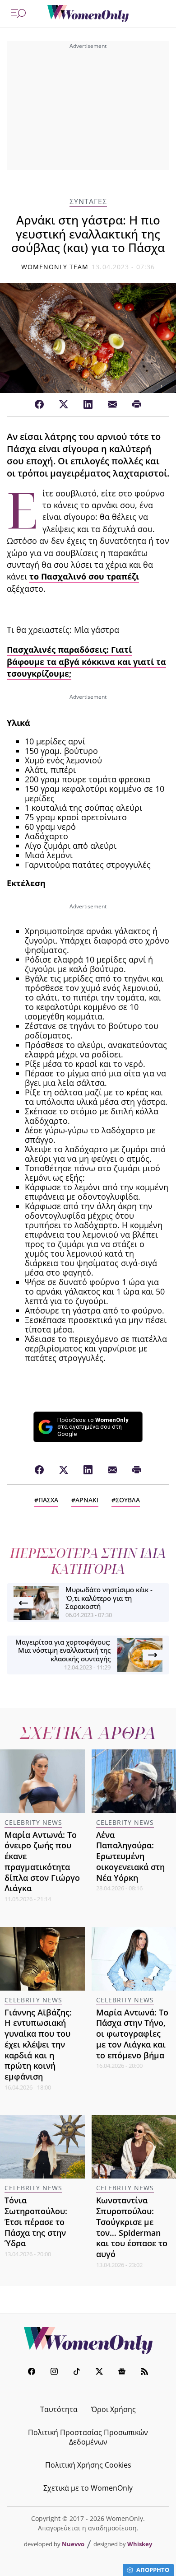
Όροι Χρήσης (113, 2409)
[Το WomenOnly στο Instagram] (54, 2373)
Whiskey (140, 2544)
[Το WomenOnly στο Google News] (122, 2373)
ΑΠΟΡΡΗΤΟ (153, 2570)
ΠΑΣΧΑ (48, 1500)
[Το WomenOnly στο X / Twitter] (99, 2373)
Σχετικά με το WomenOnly (88, 2488)
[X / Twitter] (64, 405)
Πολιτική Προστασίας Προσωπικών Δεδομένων (88, 2437)
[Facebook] (39, 405)
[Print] (137, 405)
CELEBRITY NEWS (33, 1822)
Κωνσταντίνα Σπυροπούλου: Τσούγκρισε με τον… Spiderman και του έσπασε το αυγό (132, 2227)
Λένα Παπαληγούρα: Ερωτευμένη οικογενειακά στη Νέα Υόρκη (130, 1856)
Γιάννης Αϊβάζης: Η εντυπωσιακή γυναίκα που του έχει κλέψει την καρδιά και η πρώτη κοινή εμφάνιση (38, 2045)
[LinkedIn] (88, 405)
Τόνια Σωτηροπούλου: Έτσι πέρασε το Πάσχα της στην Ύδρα (36, 2222)
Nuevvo (73, 2544)
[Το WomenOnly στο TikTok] (77, 2373)
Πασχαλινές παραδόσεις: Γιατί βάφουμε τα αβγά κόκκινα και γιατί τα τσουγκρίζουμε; (86, 662)
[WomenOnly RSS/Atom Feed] (144, 2373)
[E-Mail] (112, 405)
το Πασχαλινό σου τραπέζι (84, 576)
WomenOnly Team (55, 267)
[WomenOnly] (88, 14)
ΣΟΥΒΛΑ (128, 1500)
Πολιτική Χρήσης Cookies (88, 2465)
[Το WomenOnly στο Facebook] (32, 2373)
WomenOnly (88, 2341)
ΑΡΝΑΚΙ (87, 1500)
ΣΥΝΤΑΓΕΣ (88, 202)
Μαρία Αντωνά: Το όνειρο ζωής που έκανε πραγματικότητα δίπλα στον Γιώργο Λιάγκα (42, 1862)
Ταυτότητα (59, 2409)
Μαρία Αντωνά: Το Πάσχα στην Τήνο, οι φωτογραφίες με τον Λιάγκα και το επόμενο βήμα (132, 2034)
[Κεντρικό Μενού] (19, 14)
